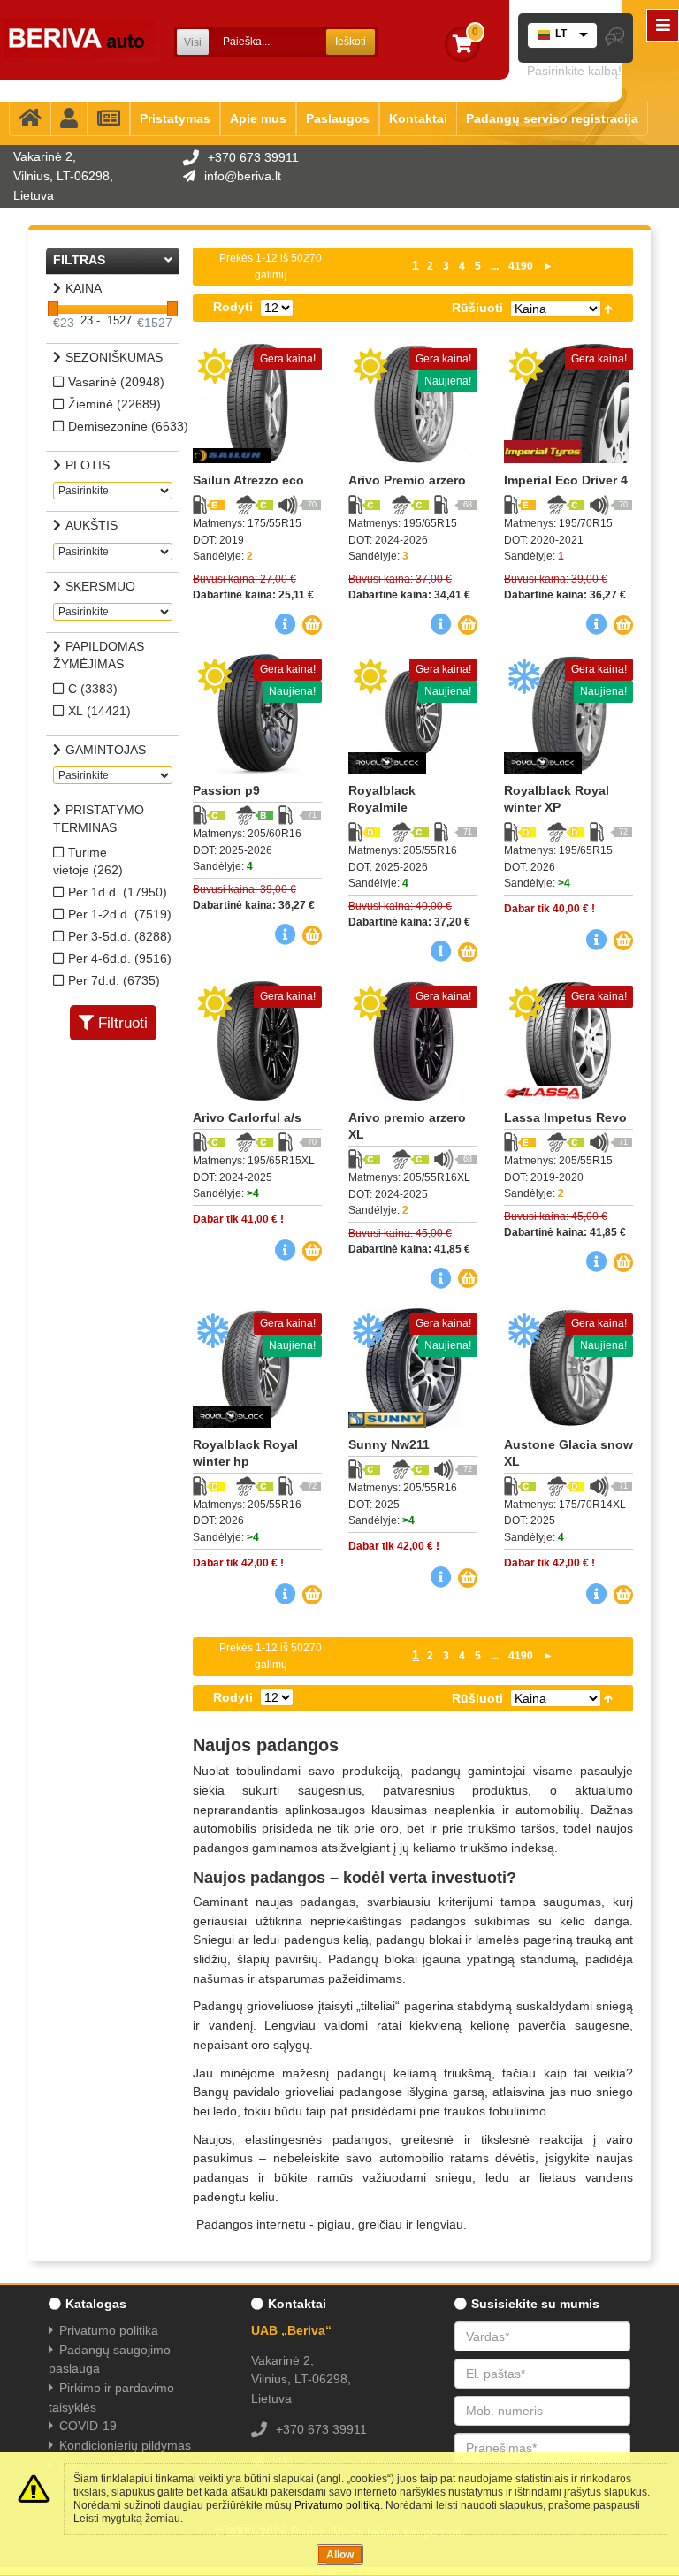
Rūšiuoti (477, 308)
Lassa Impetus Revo (565, 1117)
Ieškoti (351, 42)
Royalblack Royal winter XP (557, 799)
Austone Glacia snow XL (568, 1453)
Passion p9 (226, 790)
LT (561, 34)
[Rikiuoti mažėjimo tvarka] (608, 308)
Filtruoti (123, 1023)
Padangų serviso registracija (552, 118)
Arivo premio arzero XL (407, 1126)
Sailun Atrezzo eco (248, 480)
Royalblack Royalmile (382, 799)
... (495, 266)
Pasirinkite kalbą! (574, 71)
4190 (521, 266)
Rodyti (233, 307)
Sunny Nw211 (389, 1444)
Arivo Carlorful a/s (247, 1117)
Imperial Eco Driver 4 (566, 480)
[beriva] (80, 40)
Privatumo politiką (337, 2505)
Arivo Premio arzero (407, 480)
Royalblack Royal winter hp (245, 1453)
